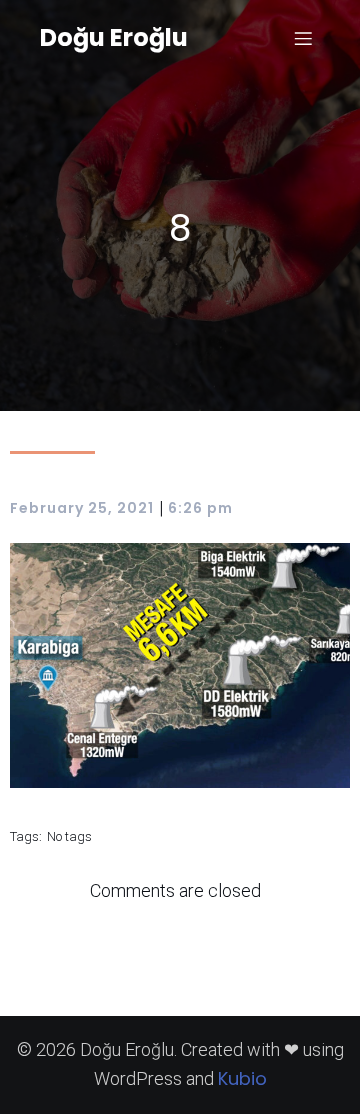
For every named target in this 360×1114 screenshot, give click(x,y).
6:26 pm (200, 508)
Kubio (242, 1078)
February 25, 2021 (82, 508)
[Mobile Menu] (303, 38)
